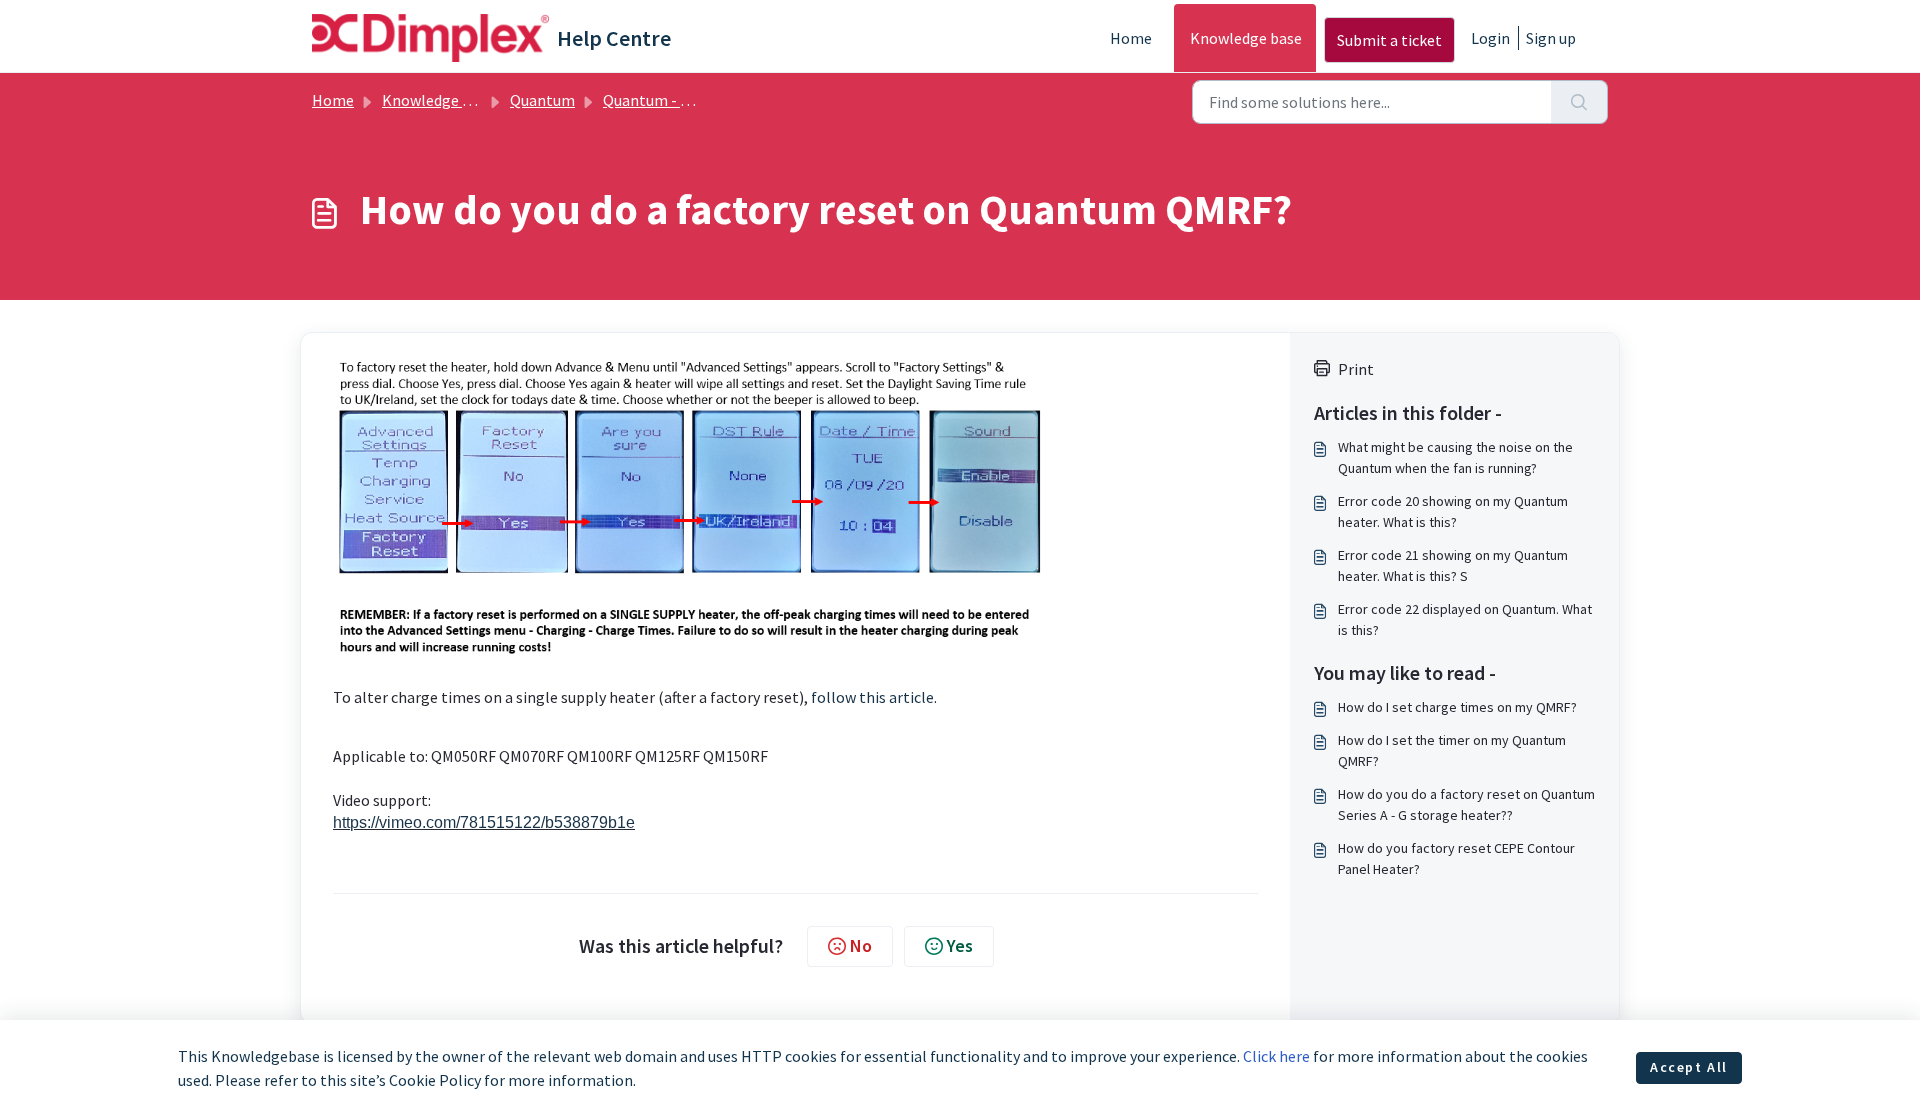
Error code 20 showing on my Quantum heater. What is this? (1453, 511)
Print (1356, 369)
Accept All (1689, 1067)
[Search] (1579, 102)
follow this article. (874, 697)
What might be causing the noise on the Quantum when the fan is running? (1455, 457)
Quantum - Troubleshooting (700, 100)
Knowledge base (1246, 38)
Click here (1276, 1056)
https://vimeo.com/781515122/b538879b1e (484, 822)
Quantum (542, 100)
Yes (960, 945)
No (861, 945)
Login (1490, 38)
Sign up (1551, 38)
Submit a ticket (1389, 40)
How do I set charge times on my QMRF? (1457, 707)
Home (1131, 38)
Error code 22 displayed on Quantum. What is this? (1465, 619)
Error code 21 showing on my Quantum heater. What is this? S (1453, 565)
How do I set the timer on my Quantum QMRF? (1452, 750)
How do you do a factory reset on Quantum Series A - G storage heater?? (1466, 804)
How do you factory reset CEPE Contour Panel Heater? (1456, 858)
